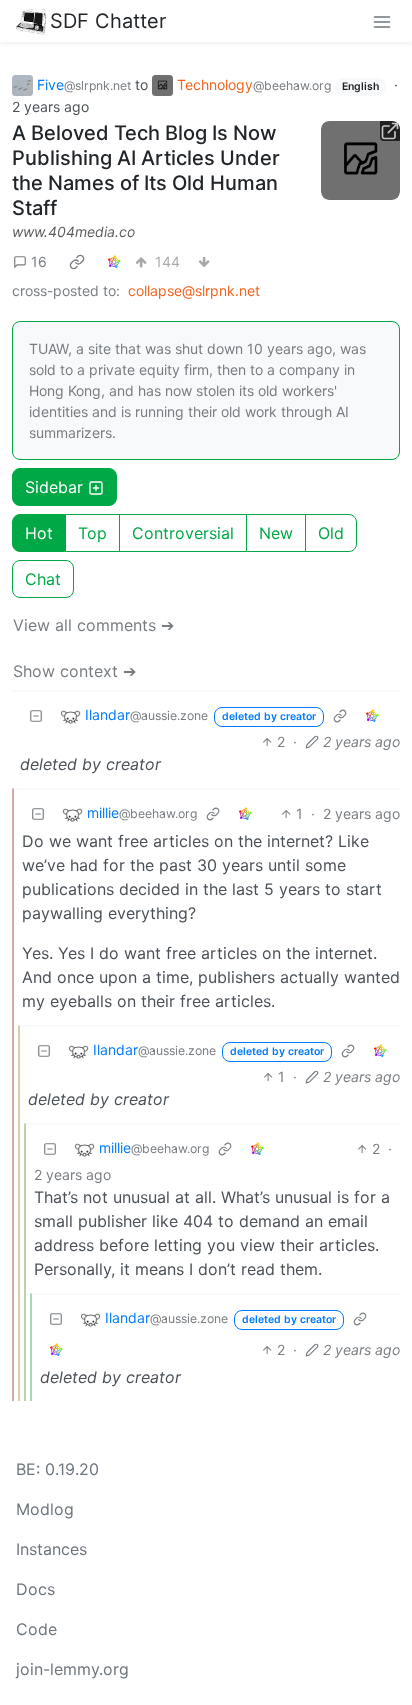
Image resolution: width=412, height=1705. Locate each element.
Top (92, 533)
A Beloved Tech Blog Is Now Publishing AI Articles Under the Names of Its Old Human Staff (146, 170)
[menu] (382, 21)
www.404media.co (73, 231)
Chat (43, 579)
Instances (51, 1549)
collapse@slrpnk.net (194, 290)
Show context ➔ (74, 671)
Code (36, 1629)
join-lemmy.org (72, 1669)
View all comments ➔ (93, 625)
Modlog (45, 1509)
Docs (35, 1589)
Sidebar (54, 487)
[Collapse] (36, 715)
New (276, 533)
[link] (77, 261)
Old (331, 533)
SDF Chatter (108, 21)
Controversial (183, 533)
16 (39, 261)
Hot (39, 533)
